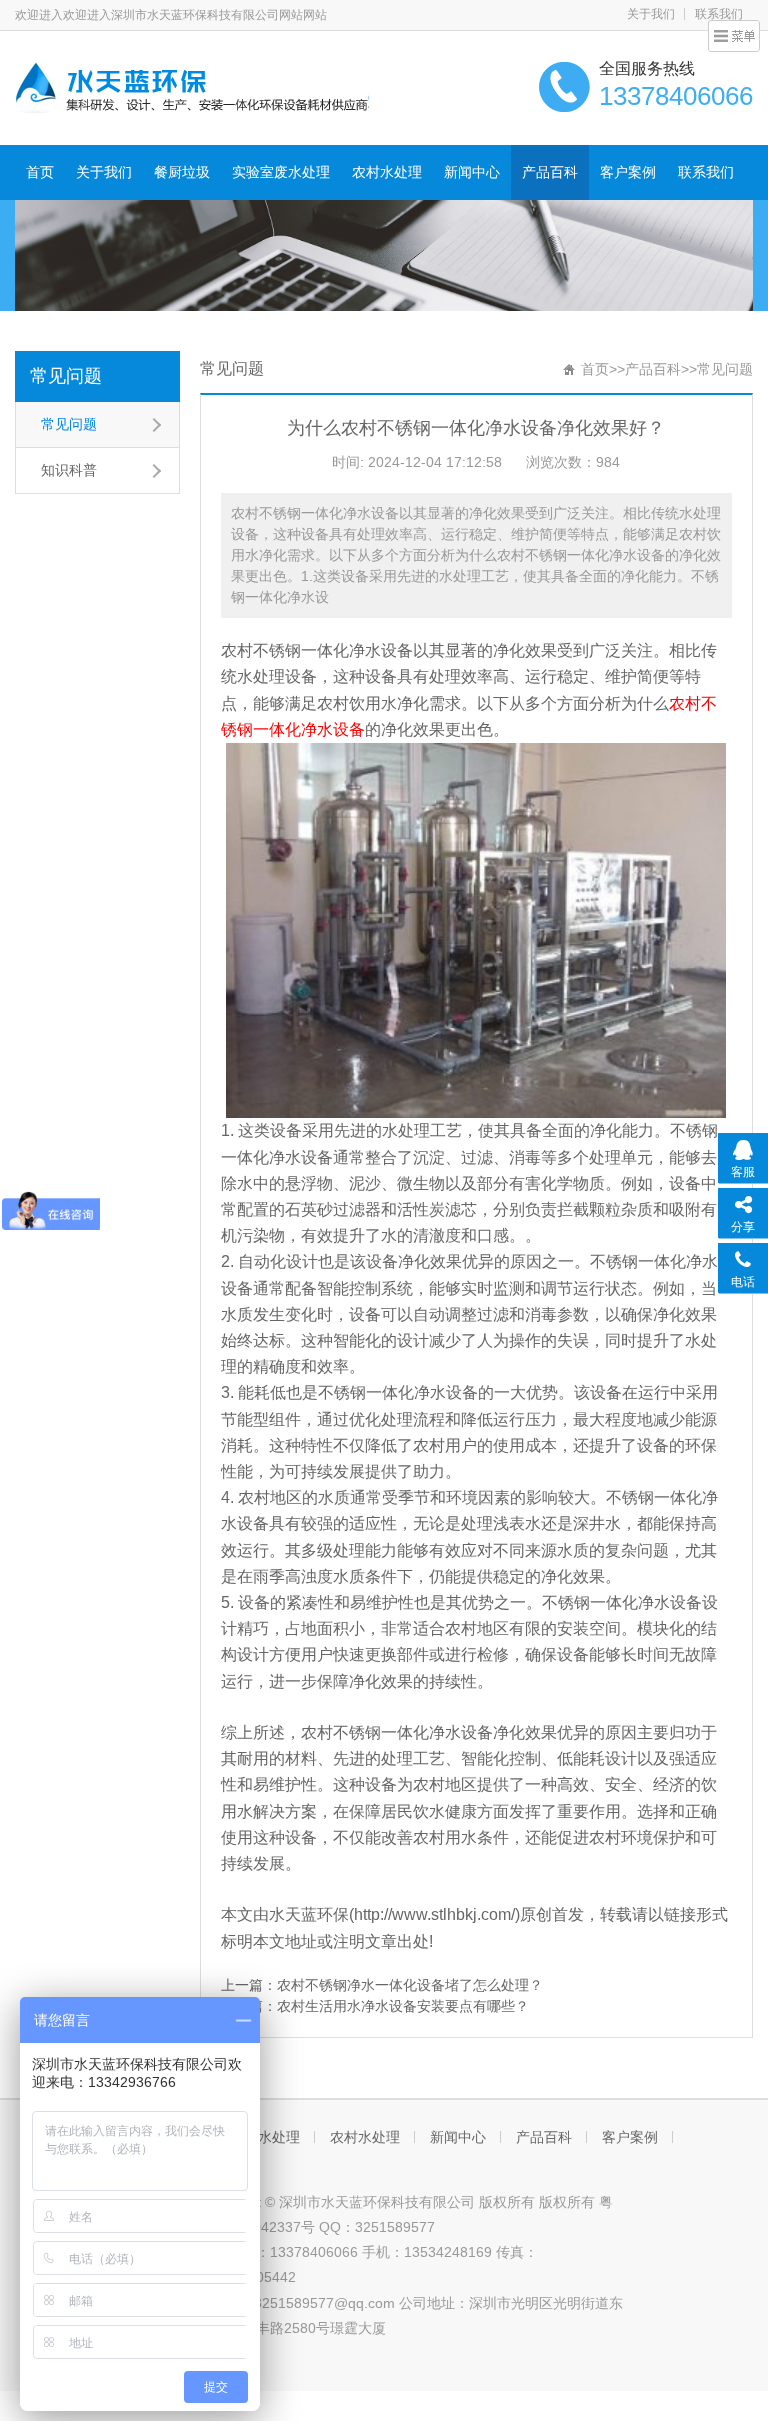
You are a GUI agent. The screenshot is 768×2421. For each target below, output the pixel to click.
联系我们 (706, 172)
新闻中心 (472, 172)
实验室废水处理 (281, 172)
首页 (40, 172)
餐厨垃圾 (182, 172)
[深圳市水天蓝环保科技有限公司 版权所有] (192, 86)
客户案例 (628, 172)
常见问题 (66, 376)
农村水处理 (387, 172)
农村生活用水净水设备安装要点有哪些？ (403, 2006)
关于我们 (651, 14)
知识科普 (69, 470)
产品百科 (550, 172)
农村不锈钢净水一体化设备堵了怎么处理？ (410, 1985)
